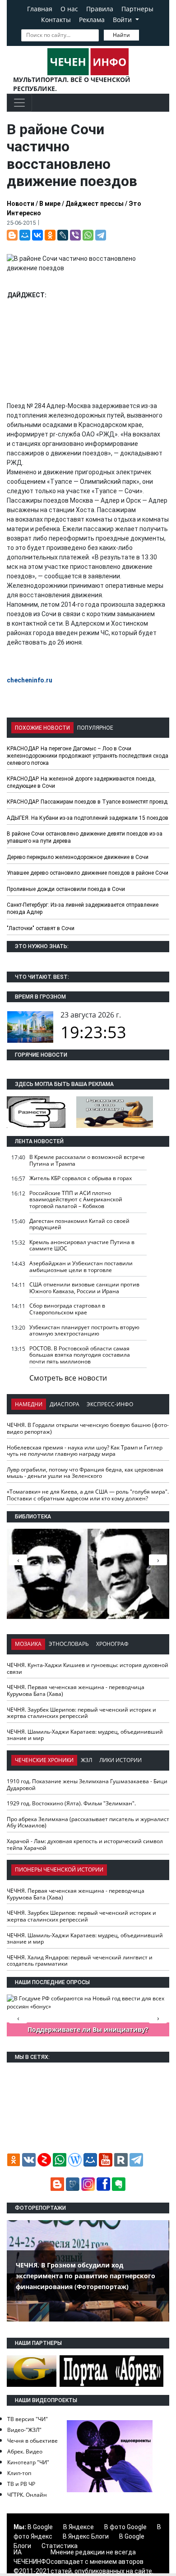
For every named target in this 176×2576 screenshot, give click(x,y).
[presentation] (158, 1560)
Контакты (56, 20)
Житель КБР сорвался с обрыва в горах (81, 1178)
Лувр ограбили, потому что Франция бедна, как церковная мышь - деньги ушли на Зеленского (85, 1473)
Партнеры (137, 9)
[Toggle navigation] (19, 103)
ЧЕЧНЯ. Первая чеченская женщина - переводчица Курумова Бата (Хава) (76, 1690)
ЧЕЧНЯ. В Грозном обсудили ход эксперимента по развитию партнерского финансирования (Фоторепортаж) (86, 2276)
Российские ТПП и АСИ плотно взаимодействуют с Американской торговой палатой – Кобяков (76, 1199)
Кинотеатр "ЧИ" (28, 2462)
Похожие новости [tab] (42, 728)
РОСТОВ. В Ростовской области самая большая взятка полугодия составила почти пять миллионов (80, 1355)
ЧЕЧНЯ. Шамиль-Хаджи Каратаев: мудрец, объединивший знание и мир (85, 1735)
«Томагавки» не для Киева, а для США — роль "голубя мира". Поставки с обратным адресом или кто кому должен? (88, 1495)
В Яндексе (79, 2527)
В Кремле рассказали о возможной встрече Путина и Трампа (87, 1160)
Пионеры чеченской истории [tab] (59, 1870)
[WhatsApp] (88, 235)
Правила (100, 9)
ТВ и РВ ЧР (21, 2484)
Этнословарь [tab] (69, 1644)
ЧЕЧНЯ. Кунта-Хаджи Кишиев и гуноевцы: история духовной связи (88, 1668)
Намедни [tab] (29, 1404)
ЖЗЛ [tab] (86, 1760)
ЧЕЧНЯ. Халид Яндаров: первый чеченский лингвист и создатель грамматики (80, 1961)
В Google (40, 2527)
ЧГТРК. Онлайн (27, 2495)
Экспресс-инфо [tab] (110, 1404)
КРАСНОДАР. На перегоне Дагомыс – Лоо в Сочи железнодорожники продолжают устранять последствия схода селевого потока (88, 756)
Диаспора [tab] (65, 1404)
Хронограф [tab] (112, 1644)
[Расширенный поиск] (145, 34)
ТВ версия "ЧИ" (28, 2419)
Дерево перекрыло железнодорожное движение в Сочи (78, 857)
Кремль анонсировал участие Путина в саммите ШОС (82, 1245)
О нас (69, 9)
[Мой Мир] (25, 235)
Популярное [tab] (95, 728)
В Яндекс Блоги (86, 2536)
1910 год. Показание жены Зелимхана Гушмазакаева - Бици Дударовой (87, 1785)
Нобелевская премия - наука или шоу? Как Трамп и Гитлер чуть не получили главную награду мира (85, 1451)
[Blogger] (12, 235)
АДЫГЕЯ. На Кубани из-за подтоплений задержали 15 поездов (88, 818)
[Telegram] (101, 235)
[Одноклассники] (50, 235)
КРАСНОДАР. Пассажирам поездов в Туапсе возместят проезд (87, 802)
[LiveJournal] (63, 235)
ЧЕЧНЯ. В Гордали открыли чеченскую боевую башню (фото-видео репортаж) (88, 1428)
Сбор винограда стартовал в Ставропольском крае (67, 1309)
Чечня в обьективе (32, 2441)
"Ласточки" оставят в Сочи (41, 928)
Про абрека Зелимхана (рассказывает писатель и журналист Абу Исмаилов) (88, 1822)
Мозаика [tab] (28, 1644)
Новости (21, 204)
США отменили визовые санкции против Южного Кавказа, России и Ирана (84, 1288)
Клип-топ (19, 2473)
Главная (40, 9)
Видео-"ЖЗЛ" (24, 2430)
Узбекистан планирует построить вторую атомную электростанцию (84, 1331)
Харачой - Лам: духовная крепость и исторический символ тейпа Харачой (85, 1845)
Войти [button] (123, 20)
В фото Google (125, 2527)
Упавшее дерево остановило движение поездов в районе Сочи (88, 873)
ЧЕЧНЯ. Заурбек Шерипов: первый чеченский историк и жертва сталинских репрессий (81, 1713)
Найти (121, 35)
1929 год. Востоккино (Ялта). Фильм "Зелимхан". (71, 1803)
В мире (50, 204)
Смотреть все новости (68, 1378)
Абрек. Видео (25, 2451)
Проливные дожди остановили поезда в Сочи (66, 889)
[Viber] (75, 235)
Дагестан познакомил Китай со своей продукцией (79, 1224)
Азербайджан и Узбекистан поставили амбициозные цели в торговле (81, 1267)
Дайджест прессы (95, 204)
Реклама (92, 20)
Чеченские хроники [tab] (44, 1760)
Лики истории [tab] (120, 1760)
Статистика (60, 2546)
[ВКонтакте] (37, 235)
